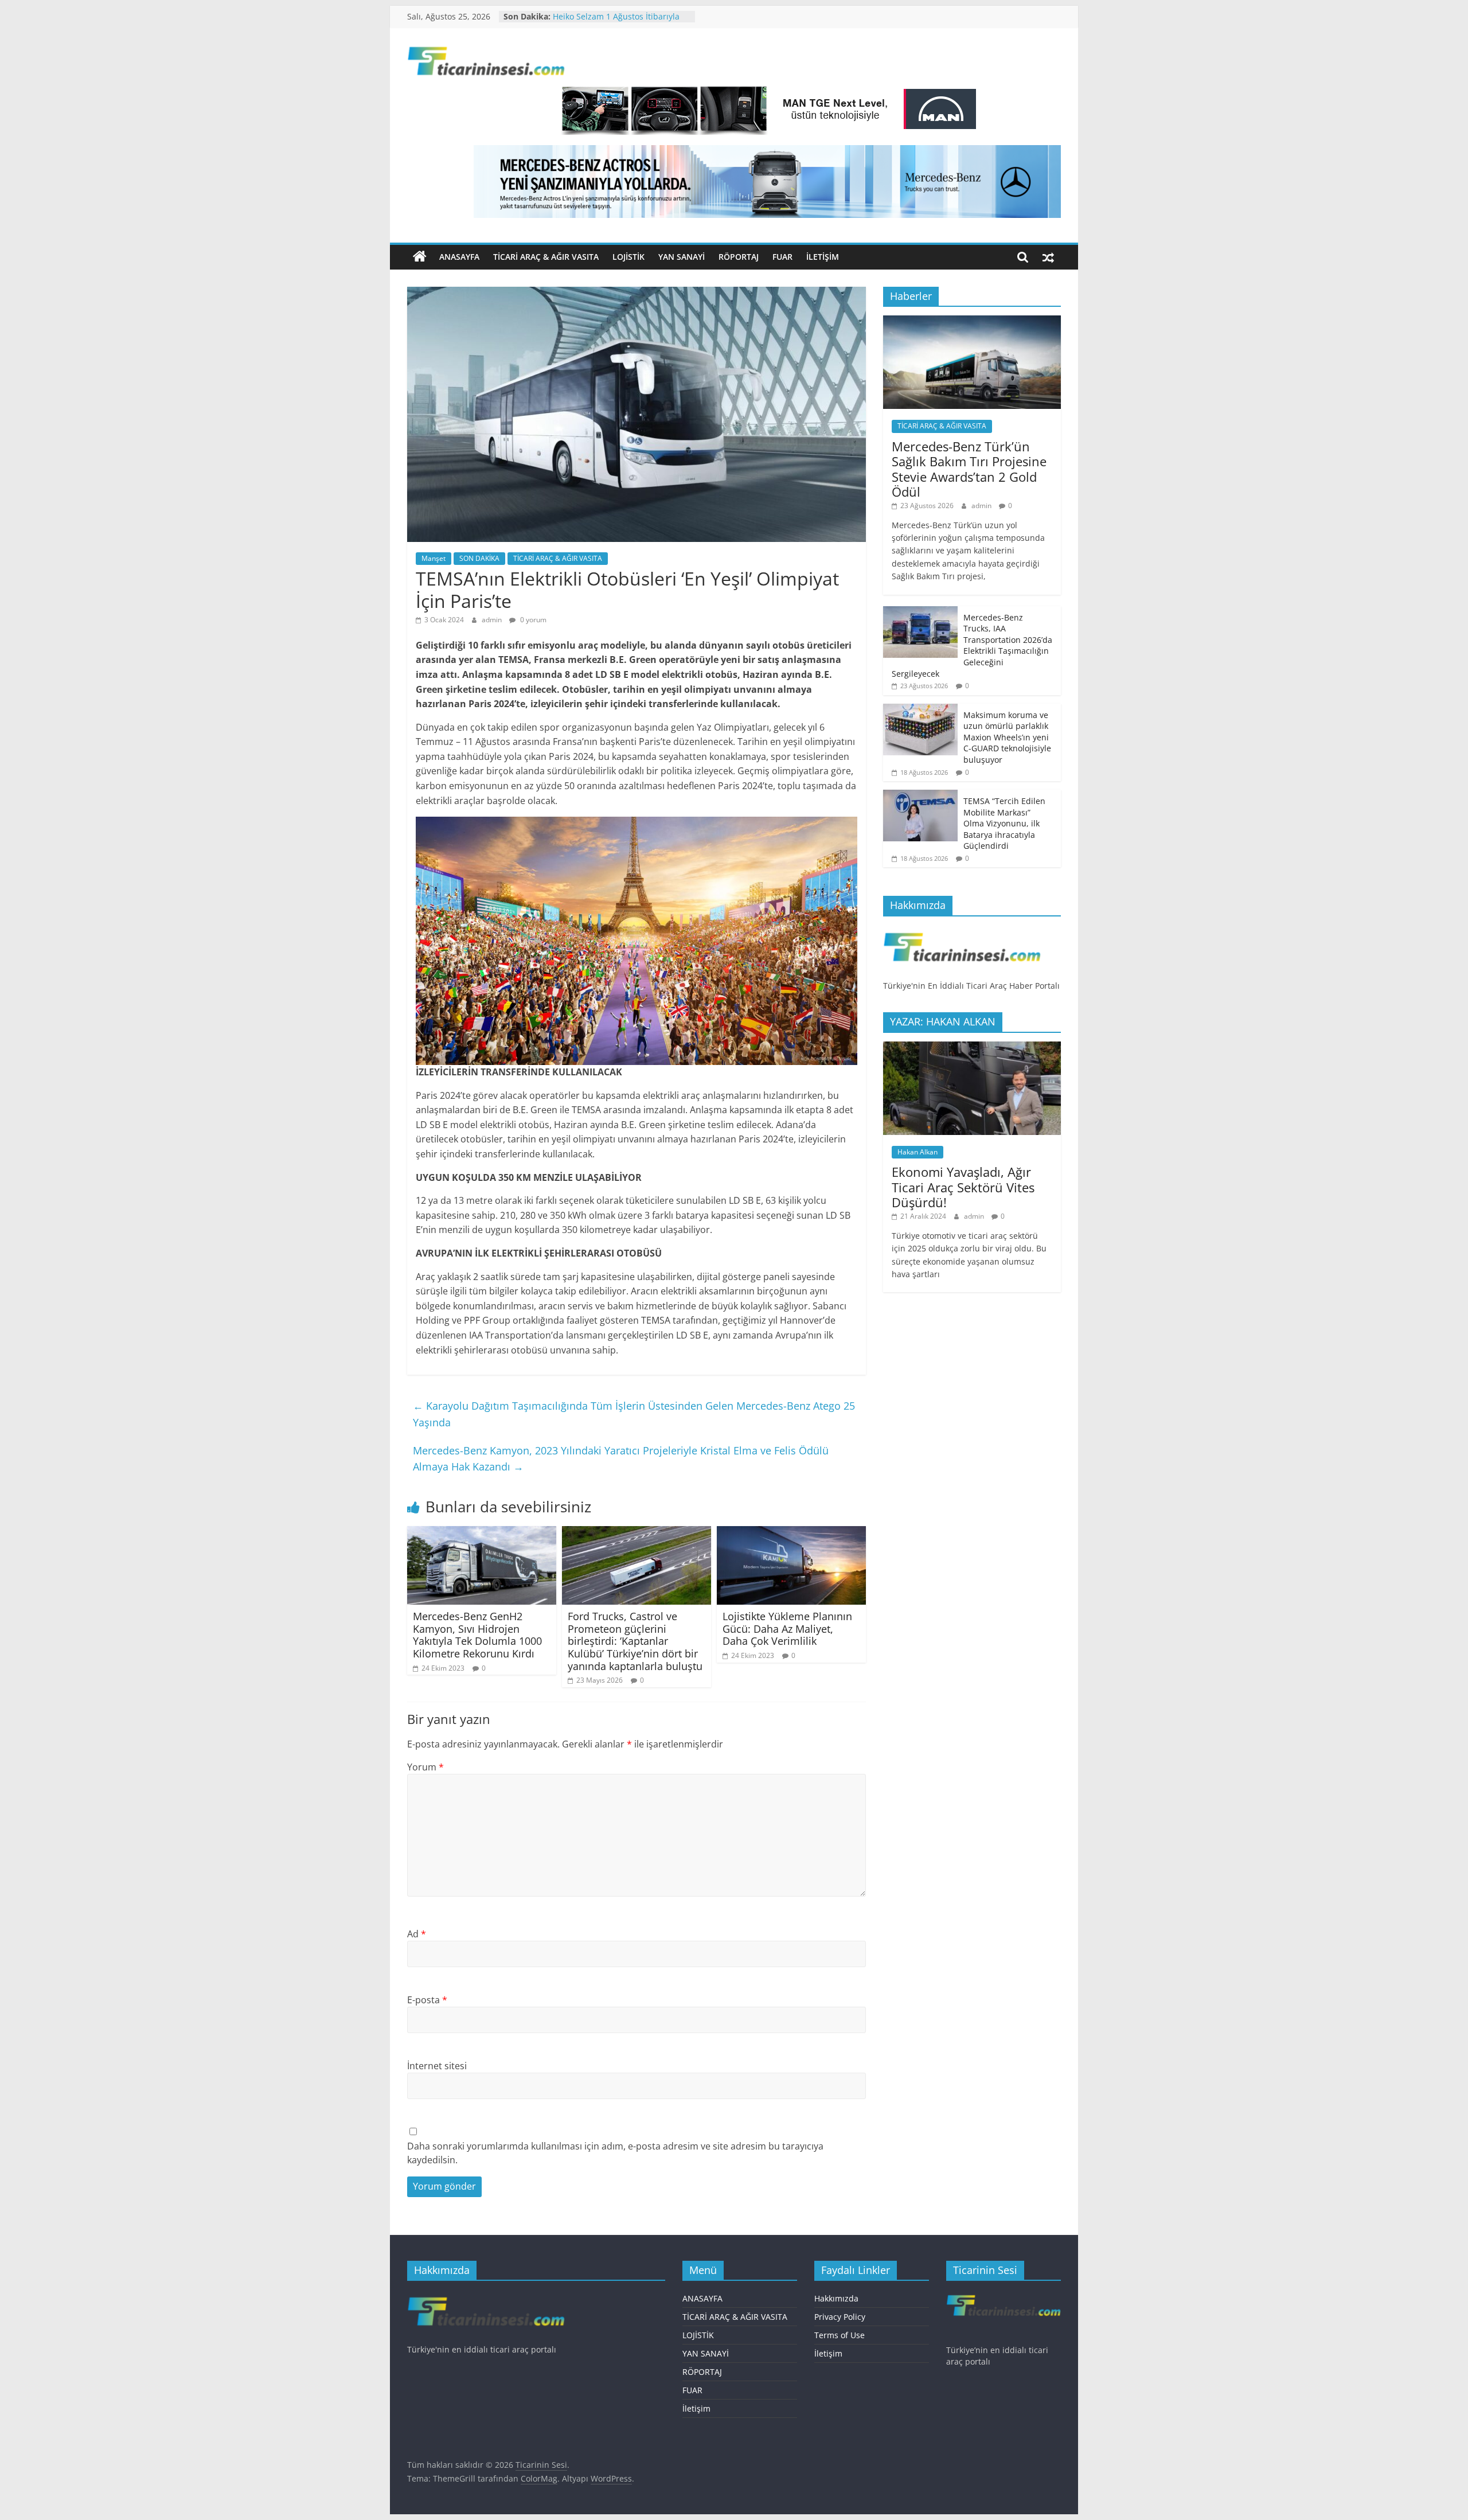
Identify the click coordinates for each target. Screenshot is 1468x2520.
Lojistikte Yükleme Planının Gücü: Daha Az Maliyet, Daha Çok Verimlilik (787, 1628)
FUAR (782, 257)
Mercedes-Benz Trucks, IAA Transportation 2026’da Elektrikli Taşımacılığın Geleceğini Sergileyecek (972, 645)
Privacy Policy (840, 2317)
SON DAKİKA (479, 558)
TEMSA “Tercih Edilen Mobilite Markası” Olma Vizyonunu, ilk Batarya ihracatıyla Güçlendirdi (1004, 823)
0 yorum (532, 620)
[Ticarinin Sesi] (420, 257)
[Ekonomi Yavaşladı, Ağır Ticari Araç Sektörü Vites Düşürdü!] (972, 1048)
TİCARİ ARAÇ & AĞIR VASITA (546, 257)
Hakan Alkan (918, 1152)
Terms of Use (840, 2335)
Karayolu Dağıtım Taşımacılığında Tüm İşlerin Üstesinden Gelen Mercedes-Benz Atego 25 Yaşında (634, 1414)
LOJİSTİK (628, 257)
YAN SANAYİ (682, 257)
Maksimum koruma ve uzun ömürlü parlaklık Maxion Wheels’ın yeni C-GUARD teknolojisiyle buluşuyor (1007, 737)
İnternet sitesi (437, 2066)
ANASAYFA (459, 257)
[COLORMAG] (962, 931)
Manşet (434, 558)
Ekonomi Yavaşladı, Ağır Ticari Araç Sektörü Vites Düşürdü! (963, 1187)
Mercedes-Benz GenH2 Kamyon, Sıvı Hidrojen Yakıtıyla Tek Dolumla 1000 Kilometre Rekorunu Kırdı (477, 1635)
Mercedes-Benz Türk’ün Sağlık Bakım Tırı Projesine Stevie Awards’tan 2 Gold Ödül (969, 469)
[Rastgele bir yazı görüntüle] (1048, 257)
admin (493, 620)
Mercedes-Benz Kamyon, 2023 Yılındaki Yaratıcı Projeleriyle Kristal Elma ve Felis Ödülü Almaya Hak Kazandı (621, 1459)
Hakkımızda (836, 2298)
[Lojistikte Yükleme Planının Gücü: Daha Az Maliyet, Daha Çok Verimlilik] (791, 1533)
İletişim (823, 257)
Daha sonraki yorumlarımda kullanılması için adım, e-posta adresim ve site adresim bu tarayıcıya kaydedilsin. (615, 2153)
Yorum (425, 1767)
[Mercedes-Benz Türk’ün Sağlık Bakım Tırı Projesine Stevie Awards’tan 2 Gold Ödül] (972, 321)
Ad (417, 1934)
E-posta (427, 2000)
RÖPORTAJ (739, 257)
